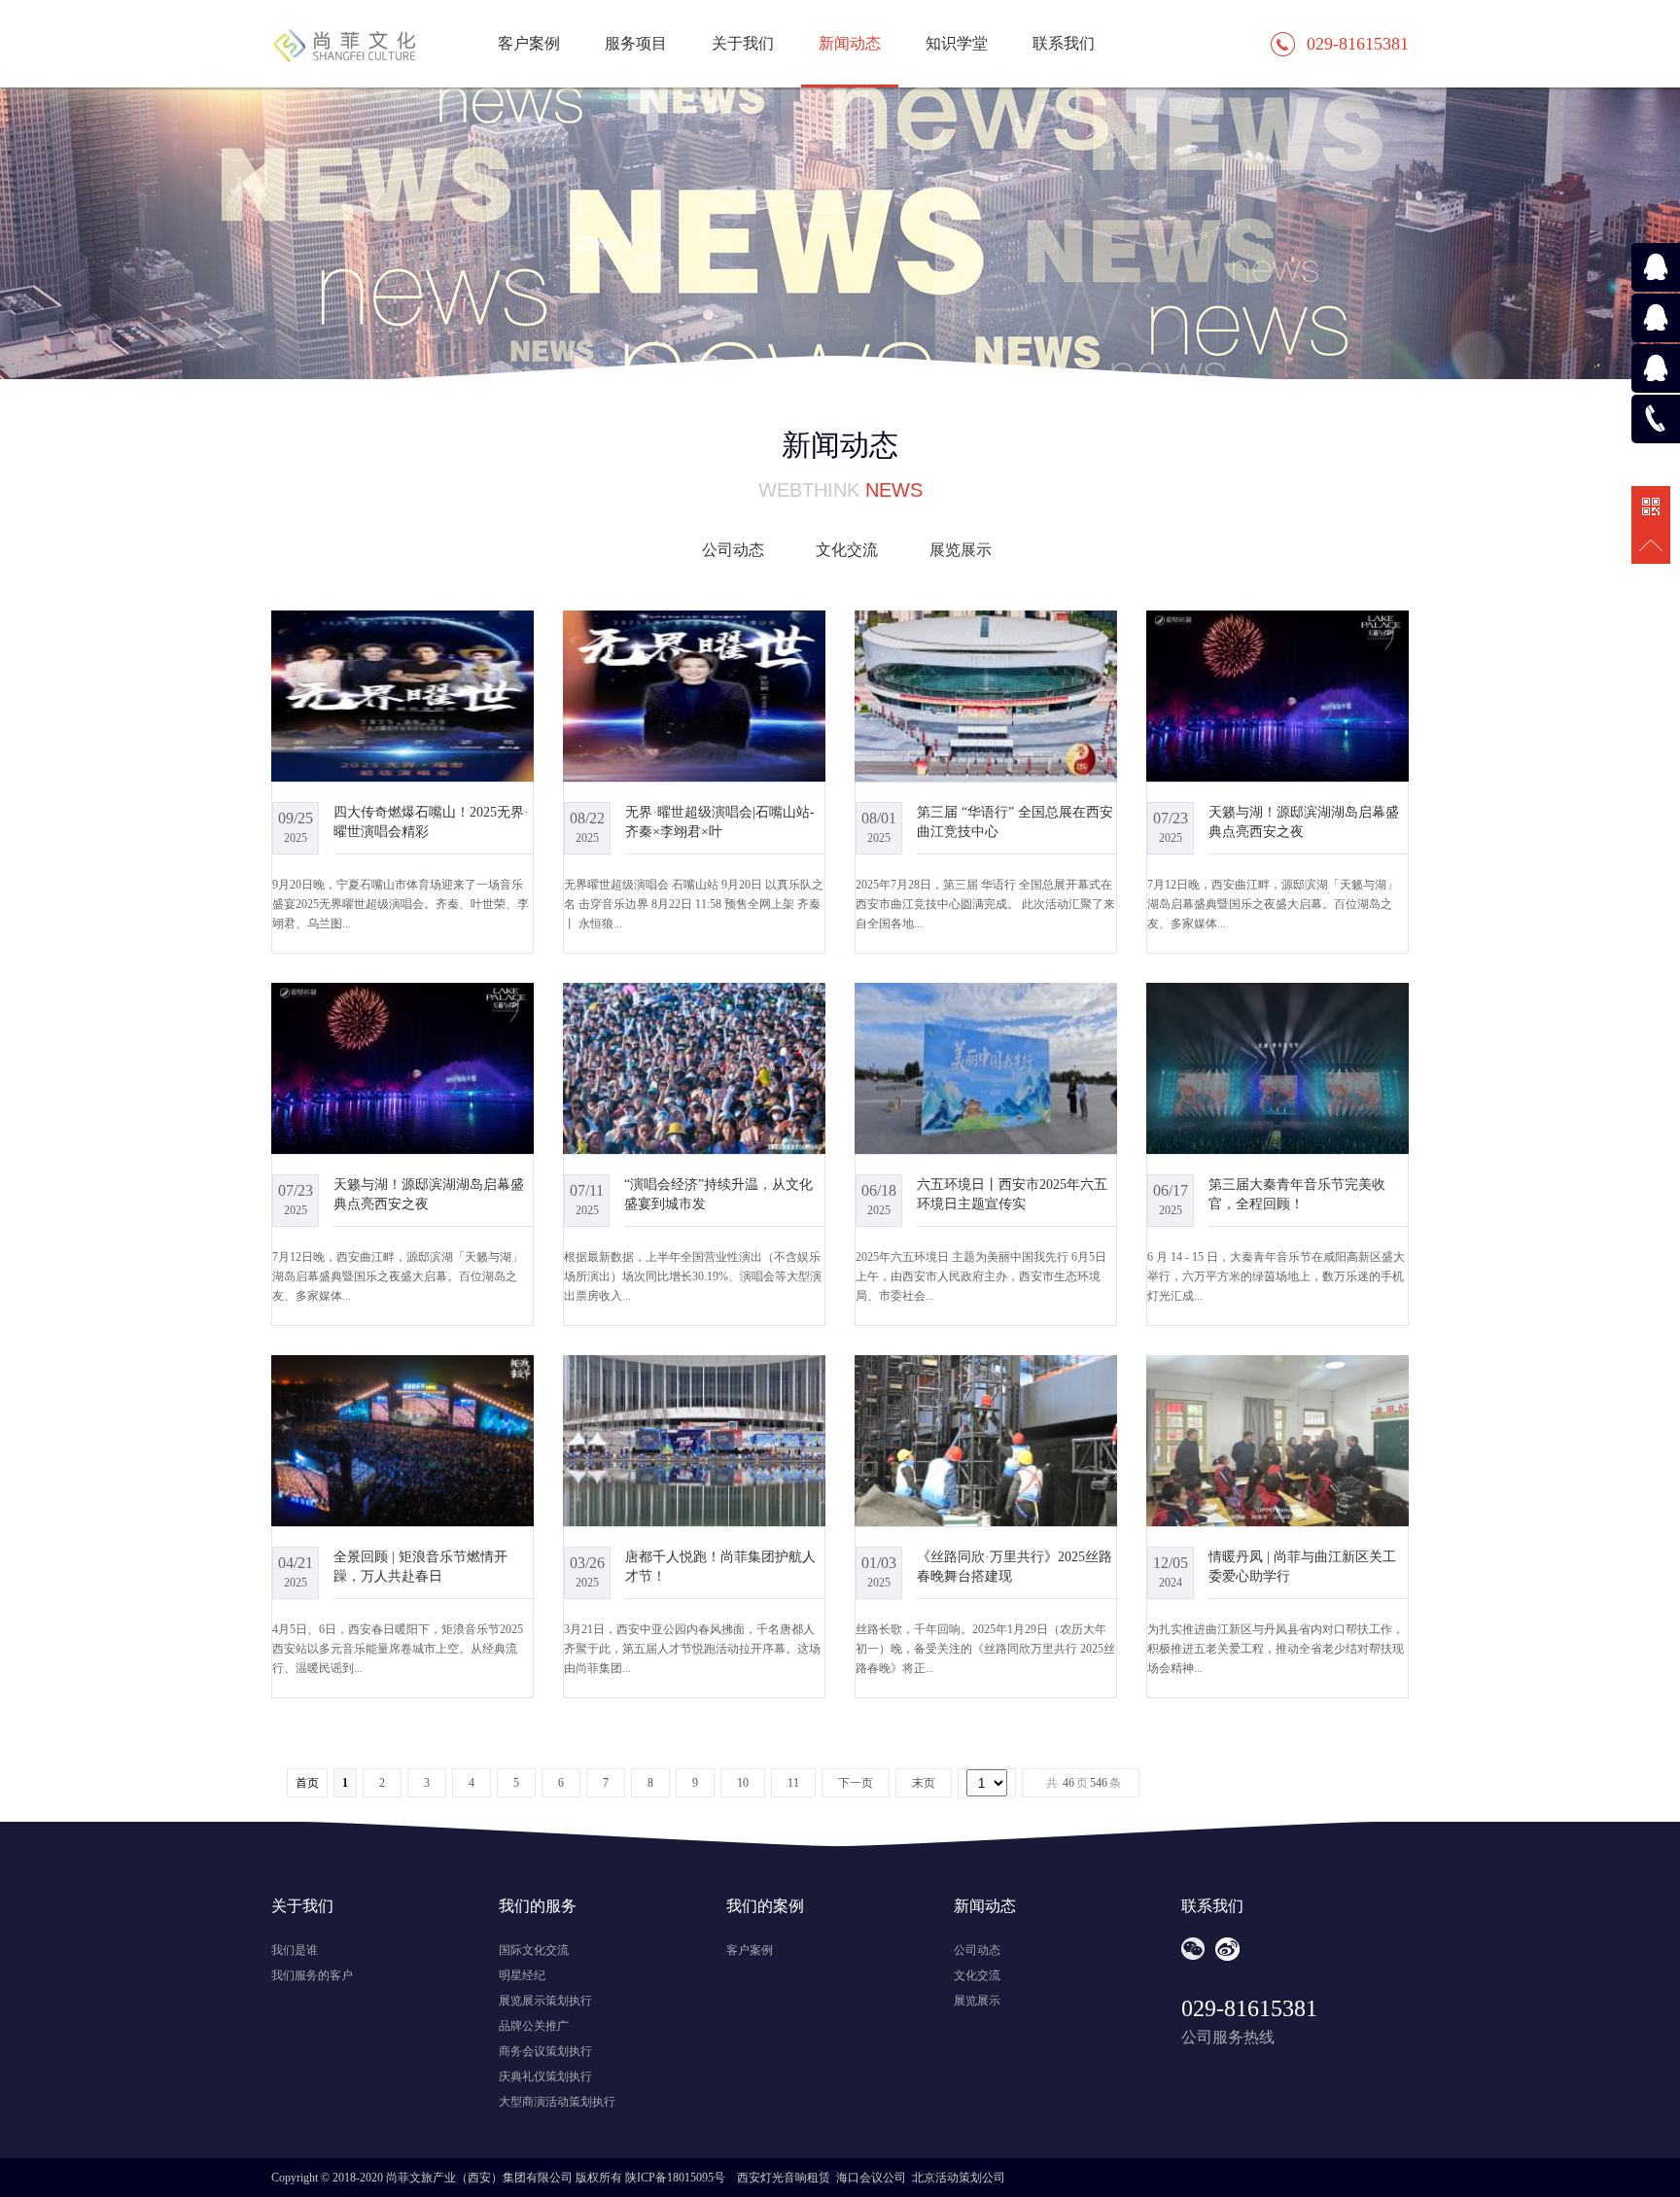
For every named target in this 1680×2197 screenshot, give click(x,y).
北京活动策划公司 (959, 2178)
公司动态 (733, 550)
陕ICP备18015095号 (675, 2178)
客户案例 (529, 43)
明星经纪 (522, 1975)
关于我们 (743, 43)
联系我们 (1064, 43)
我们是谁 (295, 1950)
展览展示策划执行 (545, 2001)
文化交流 (847, 550)
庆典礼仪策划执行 (545, 2076)
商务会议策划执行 (545, 2051)
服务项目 (636, 43)
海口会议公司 (871, 2178)
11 (793, 1783)
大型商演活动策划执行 (557, 2102)
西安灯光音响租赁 (784, 2178)
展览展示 (961, 550)
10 (743, 1783)
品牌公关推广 (534, 2026)
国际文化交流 (534, 1950)
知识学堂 (957, 43)
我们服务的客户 (312, 1975)
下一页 (856, 1783)
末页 (924, 1783)
